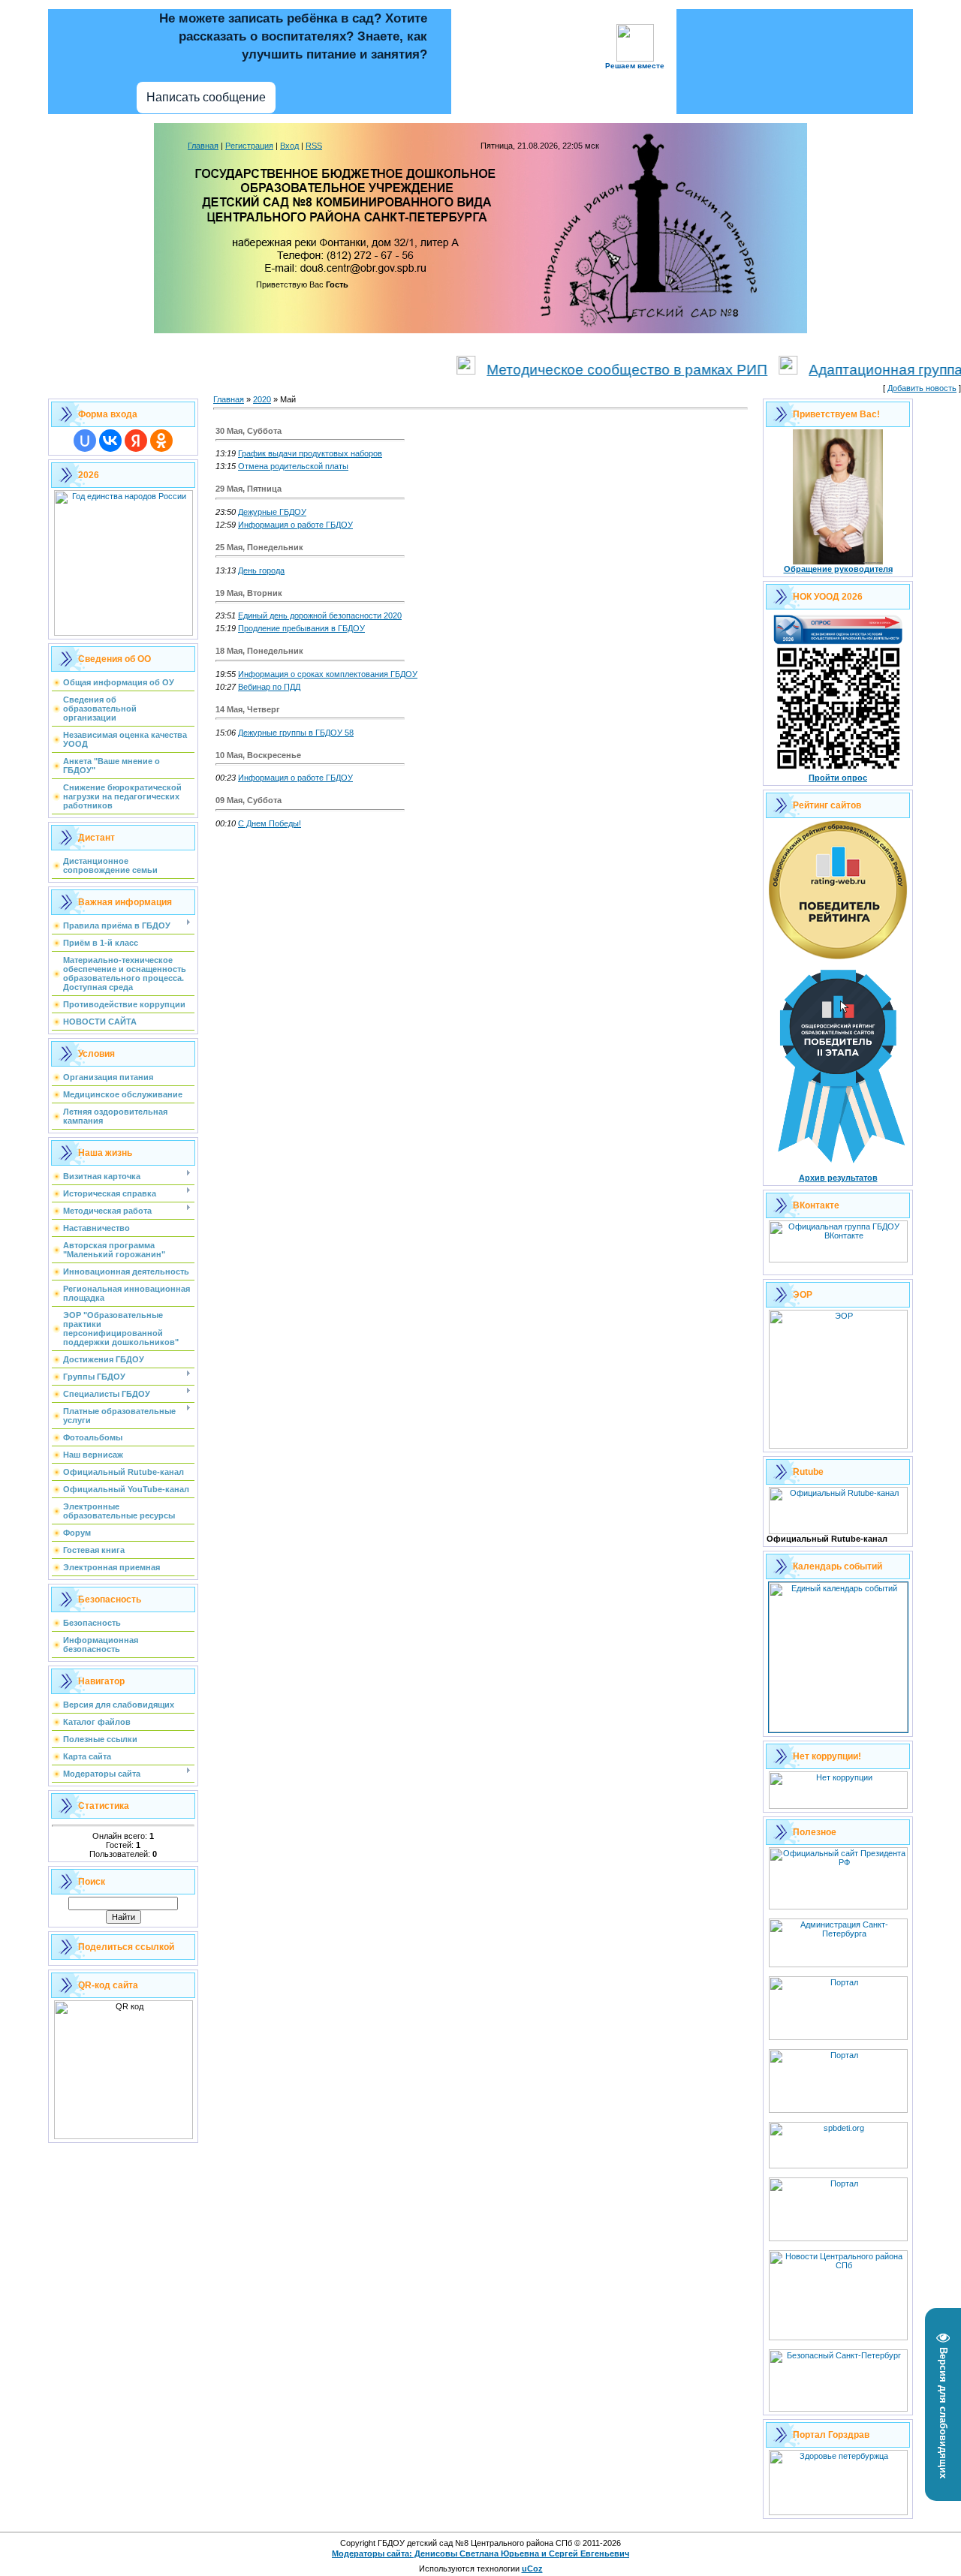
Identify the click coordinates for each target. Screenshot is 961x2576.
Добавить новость (922, 388)
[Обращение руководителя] (838, 561)
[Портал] (838, 2110)
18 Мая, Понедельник (259, 651)
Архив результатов (838, 1178)
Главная (203, 146)
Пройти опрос (838, 778)
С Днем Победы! (270, 823)
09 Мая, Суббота (249, 800)
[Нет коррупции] (838, 1806)
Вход (289, 146)
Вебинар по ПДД (269, 687)
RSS (314, 146)
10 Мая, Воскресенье (258, 755)
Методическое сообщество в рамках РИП (586, 370)
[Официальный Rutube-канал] (838, 1531)
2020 (262, 399)
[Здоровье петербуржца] (838, 2512)
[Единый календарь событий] (838, 1729)
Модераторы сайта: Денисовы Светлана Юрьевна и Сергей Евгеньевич (480, 2553)
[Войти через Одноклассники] (161, 441)
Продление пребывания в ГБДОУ (301, 628)
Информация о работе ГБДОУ (295, 525)
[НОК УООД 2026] (838, 770)
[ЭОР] (838, 1446)
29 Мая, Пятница (249, 489)
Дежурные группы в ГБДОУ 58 (296, 733)
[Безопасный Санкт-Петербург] (838, 2409)
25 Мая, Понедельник (259, 547)
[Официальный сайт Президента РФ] (838, 1906)
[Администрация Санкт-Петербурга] (838, 1964)
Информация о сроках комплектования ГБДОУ (328, 674)
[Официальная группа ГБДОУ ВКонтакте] (838, 1259)
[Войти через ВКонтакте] (110, 441)
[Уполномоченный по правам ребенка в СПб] (838, 2165)
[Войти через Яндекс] (136, 441)
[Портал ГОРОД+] (838, 2238)
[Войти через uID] (85, 441)
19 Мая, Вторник (249, 593)
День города (261, 570)
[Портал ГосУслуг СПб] (838, 2037)
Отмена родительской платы (293, 466)
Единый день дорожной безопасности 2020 (320, 615)
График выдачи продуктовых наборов (310, 453)
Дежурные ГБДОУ (272, 512)
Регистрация (249, 146)
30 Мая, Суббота (249, 431)
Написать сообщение (206, 97)
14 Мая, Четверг (248, 709)
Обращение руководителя (838, 569)
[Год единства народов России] (124, 633)
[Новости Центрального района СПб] (838, 2337)
